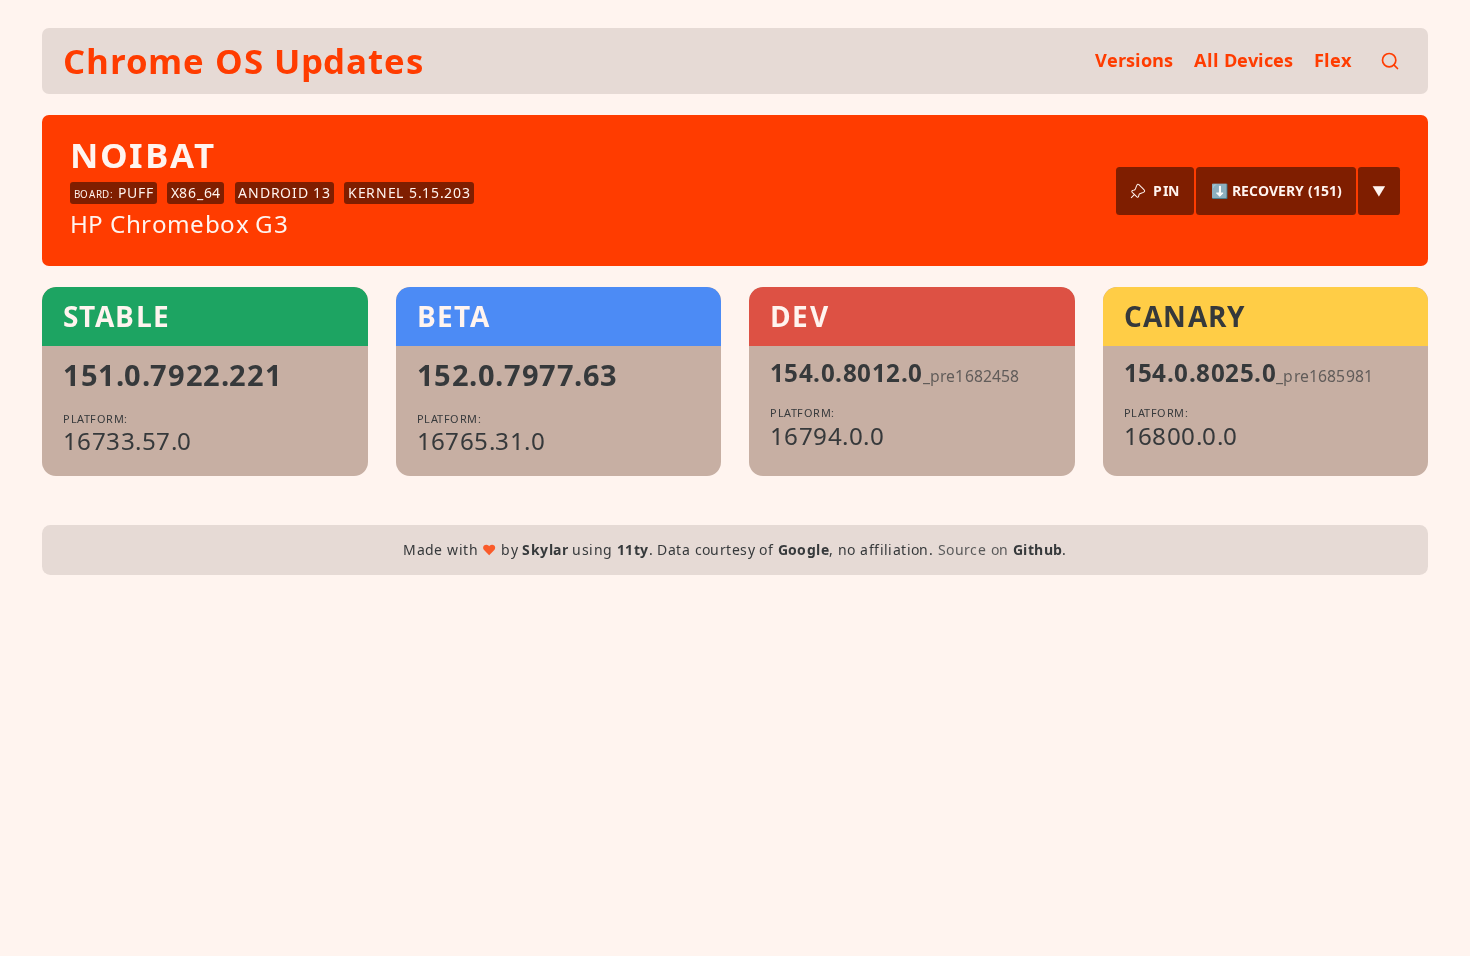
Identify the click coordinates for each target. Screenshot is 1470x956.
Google (804, 549)
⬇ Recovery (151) (1276, 190)
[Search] (1390, 61)
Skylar (545, 549)
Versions (1134, 60)
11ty (633, 549)
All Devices (1243, 60)
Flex (1333, 60)
